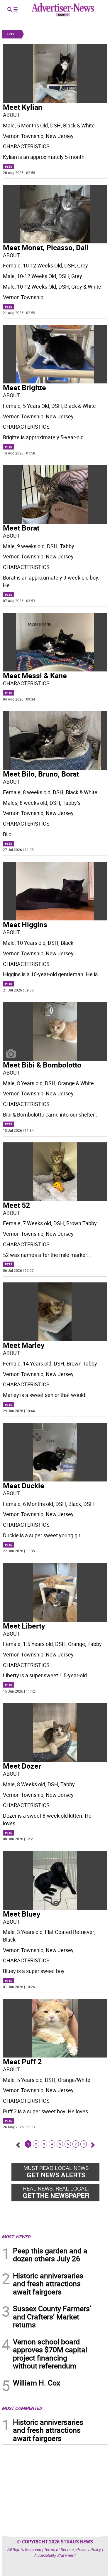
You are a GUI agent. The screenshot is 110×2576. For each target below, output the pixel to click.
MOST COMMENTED (22, 2408)
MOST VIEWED (16, 2237)
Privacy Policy (89, 2549)
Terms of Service (59, 2549)
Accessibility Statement (55, 2555)
